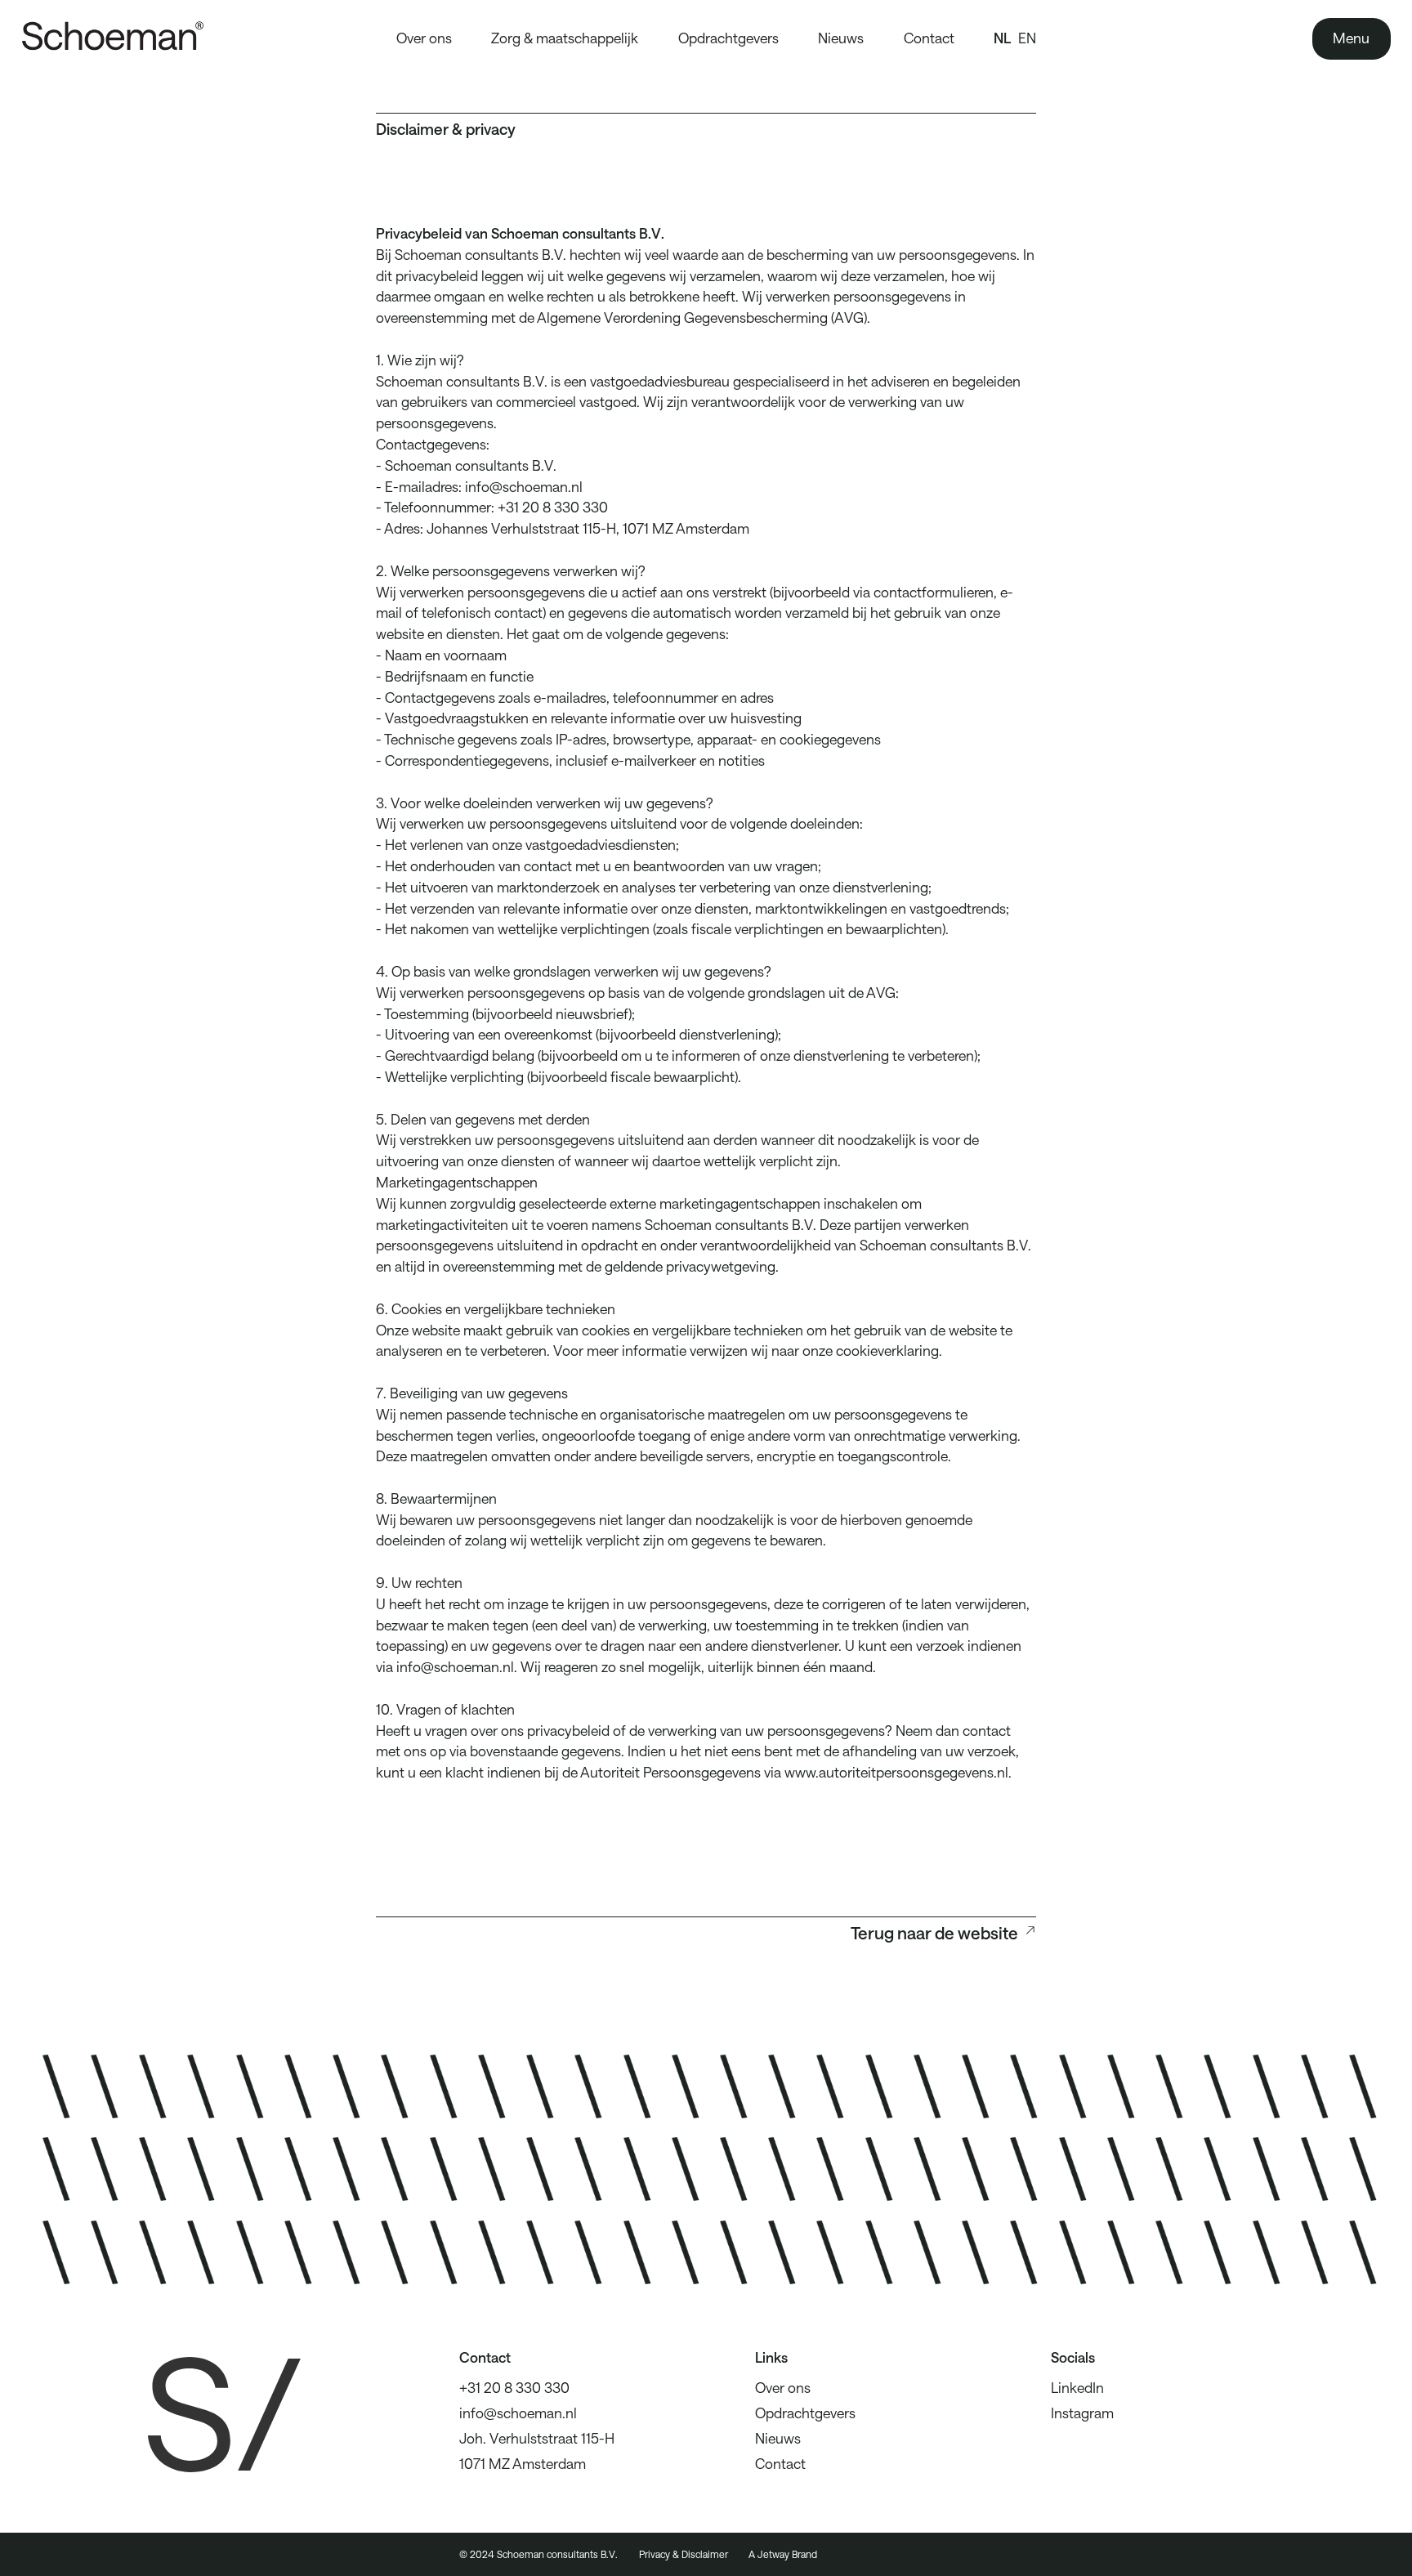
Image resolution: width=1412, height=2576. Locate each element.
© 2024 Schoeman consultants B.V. (538, 2554)
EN (1027, 38)
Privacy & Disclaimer (684, 2554)
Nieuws (841, 38)
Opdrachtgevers (728, 38)
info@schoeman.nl (518, 2413)
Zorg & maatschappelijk (565, 38)
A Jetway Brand (783, 2554)
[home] (133, 39)
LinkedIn (1077, 2387)
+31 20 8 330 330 (514, 2387)
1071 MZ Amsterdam (523, 2463)
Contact (929, 38)
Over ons (424, 38)
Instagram (1082, 2413)
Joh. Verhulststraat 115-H (537, 2438)
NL (1002, 38)
